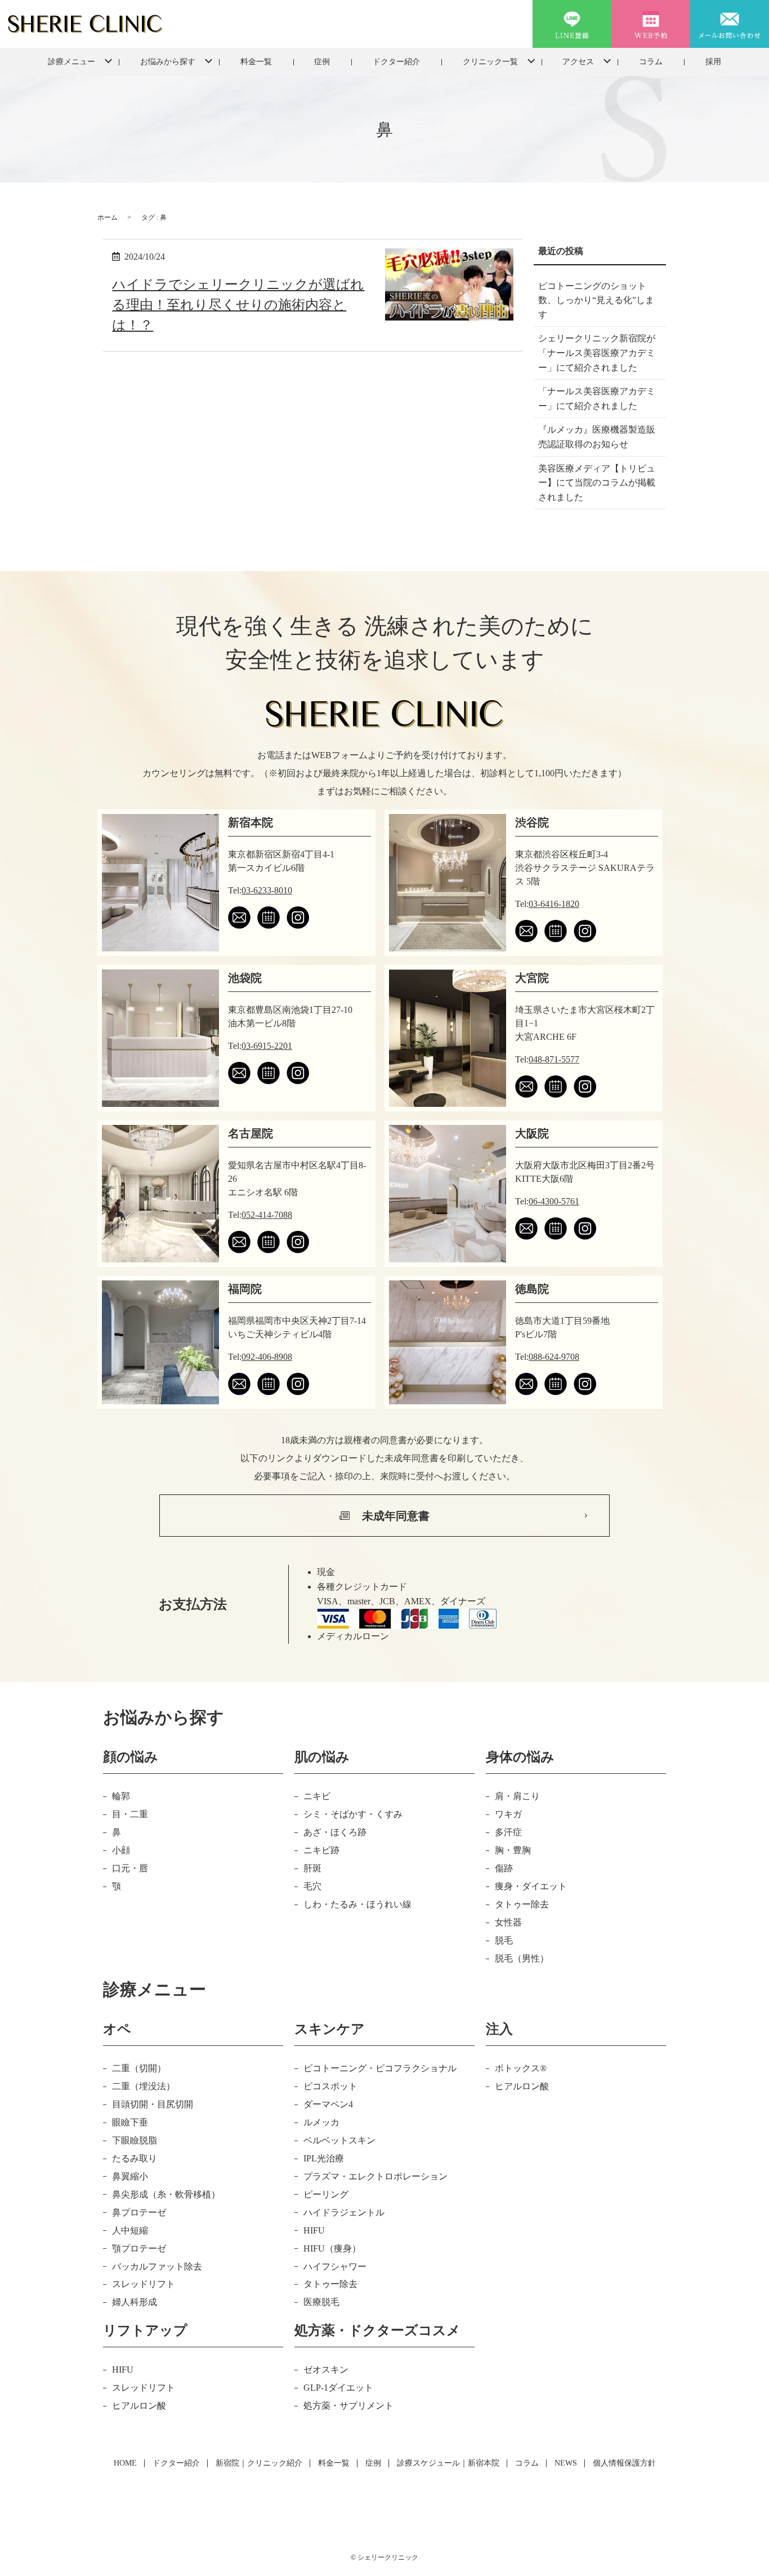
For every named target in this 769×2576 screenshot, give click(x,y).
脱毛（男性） (522, 1958)
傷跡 (504, 1868)
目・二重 (130, 1814)
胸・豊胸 (513, 1850)
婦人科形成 (135, 2302)
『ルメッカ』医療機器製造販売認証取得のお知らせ (597, 437)
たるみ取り (135, 2158)
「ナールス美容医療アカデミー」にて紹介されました (597, 399)
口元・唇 (130, 1868)
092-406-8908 (267, 1357)
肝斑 (312, 1868)
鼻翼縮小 (130, 2176)
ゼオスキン (326, 2370)
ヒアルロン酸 (522, 2086)
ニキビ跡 (321, 1850)
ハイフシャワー (335, 2266)
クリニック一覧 (490, 62)
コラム (651, 62)
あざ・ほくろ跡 (335, 1832)
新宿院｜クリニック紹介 (259, 2463)
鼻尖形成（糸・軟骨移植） (166, 2194)
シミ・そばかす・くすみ (353, 1814)
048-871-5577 (554, 1059)
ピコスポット (330, 2086)
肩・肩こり (517, 1796)
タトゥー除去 (522, 1904)
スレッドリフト (144, 2284)
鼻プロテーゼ (139, 2212)
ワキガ (508, 1814)
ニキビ (317, 1796)
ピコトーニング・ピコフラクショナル (380, 2068)
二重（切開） (139, 2068)
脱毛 (504, 1940)
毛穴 (312, 1886)
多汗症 (508, 1832)
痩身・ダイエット (531, 1886)
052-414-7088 (267, 1215)
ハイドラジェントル (344, 2212)
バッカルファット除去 (157, 2266)
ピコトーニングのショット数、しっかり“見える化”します (596, 300)
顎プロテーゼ (139, 2248)
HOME (125, 2463)
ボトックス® (521, 2068)
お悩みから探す (168, 62)
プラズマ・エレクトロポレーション (375, 2176)
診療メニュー (71, 62)
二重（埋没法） (144, 2086)
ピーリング (326, 2194)
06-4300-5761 (554, 1201)
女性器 (508, 1922)
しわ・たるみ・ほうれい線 (357, 1904)
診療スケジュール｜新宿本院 (448, 2463)
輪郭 (121, 1796)
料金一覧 (256, 62)
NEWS (566, 2463)
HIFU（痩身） (332, 2248)
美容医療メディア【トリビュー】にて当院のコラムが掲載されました (597, 483)
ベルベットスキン (339, 2140)
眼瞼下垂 (130, 2122)
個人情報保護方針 (624, 2463)
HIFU (314, 2230)
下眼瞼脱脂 (135, 2140)
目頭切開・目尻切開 (153, 2104)
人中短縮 (130, 2230)
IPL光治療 (324, 2158)
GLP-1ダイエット (338, 2388)
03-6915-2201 (267, 1046)
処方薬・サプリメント (348, 2406)
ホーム (108, 217)
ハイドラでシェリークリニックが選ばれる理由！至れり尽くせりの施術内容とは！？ (238, 305)
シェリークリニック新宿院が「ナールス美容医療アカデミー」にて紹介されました (597, 353)
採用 (713, 62)
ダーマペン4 (328, 2104)
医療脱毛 (321, 2302)
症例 (322, 62)
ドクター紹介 (396, 62)
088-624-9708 (554, 1357)
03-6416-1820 (554, 904)
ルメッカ (321, 2122)
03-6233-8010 (267, 890)
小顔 (121, 1850)
